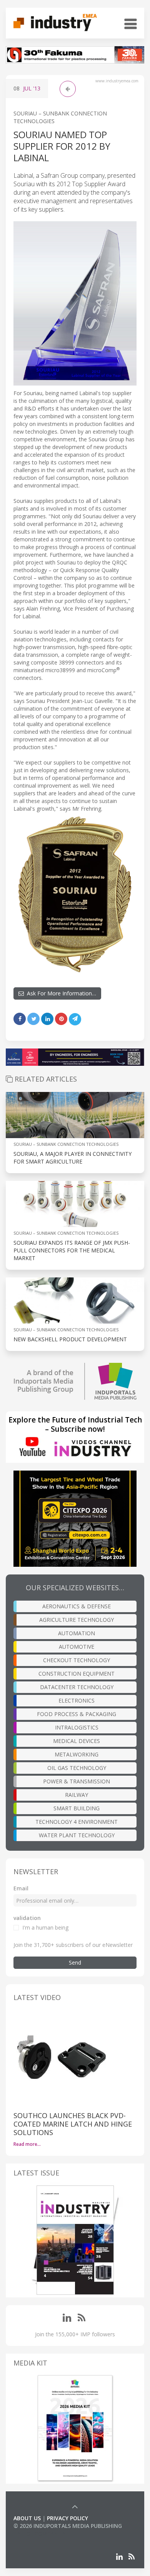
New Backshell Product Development (70, 1339)
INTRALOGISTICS (77, 1727)
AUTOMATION (77, 1633)
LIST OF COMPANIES (40, 2533)
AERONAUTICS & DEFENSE (77, 1606)
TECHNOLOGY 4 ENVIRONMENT (77, 1822)
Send (75, 1962)
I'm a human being (45, 1927)
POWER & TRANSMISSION (77, 1781)
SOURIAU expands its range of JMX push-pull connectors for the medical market (72, 1250)
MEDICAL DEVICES (77, 1741)
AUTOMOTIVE (77, 1647)
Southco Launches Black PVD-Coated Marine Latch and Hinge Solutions (73, 2124)
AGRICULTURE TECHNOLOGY (77, 1620)
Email (21, 1888)
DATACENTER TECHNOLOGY (77, 1687)
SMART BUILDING (77, 1808)
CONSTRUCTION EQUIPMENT (77, 1674)
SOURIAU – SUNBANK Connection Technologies (66, 1144)
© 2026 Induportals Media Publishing (68, 2526)
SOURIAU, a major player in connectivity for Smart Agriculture (72, 1158)
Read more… (27, 2144)
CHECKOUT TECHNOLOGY (77, 1660)
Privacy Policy (67, 2518)
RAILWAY (77, 1795)
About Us (27, 2518)
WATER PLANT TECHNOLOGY (77, 1835)
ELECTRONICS (77, 1700)
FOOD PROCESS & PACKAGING (77, 1714)
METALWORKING (77, 1754)
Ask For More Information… (60, 993)
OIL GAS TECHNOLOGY (77, 1768)
